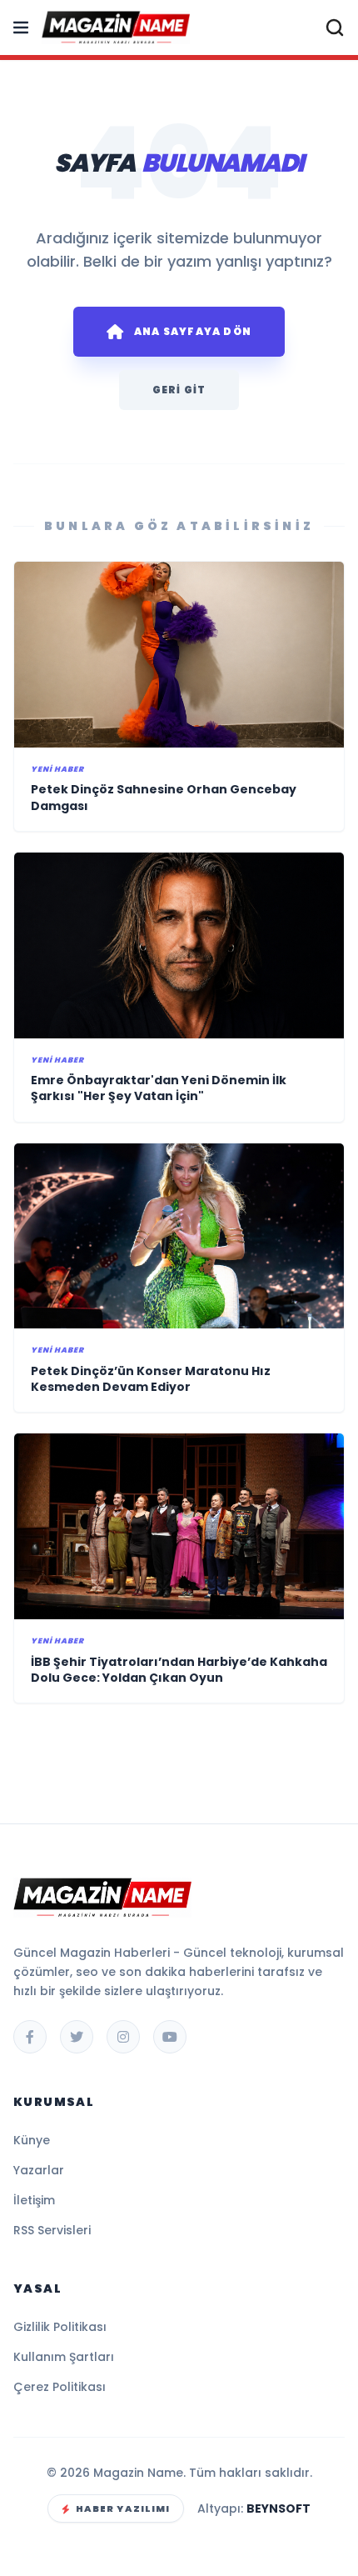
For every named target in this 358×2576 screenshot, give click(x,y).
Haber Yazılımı (123, 2508)
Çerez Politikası (60, 2387)
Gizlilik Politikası (60, 2327)
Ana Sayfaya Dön (193, 331)
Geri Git (179, 390)
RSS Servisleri (52, 2230)
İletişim (34, 2200)
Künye (32, 2140)
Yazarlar (39, 2170)
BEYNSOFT (278, 2508)
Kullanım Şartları (64, 2357)
